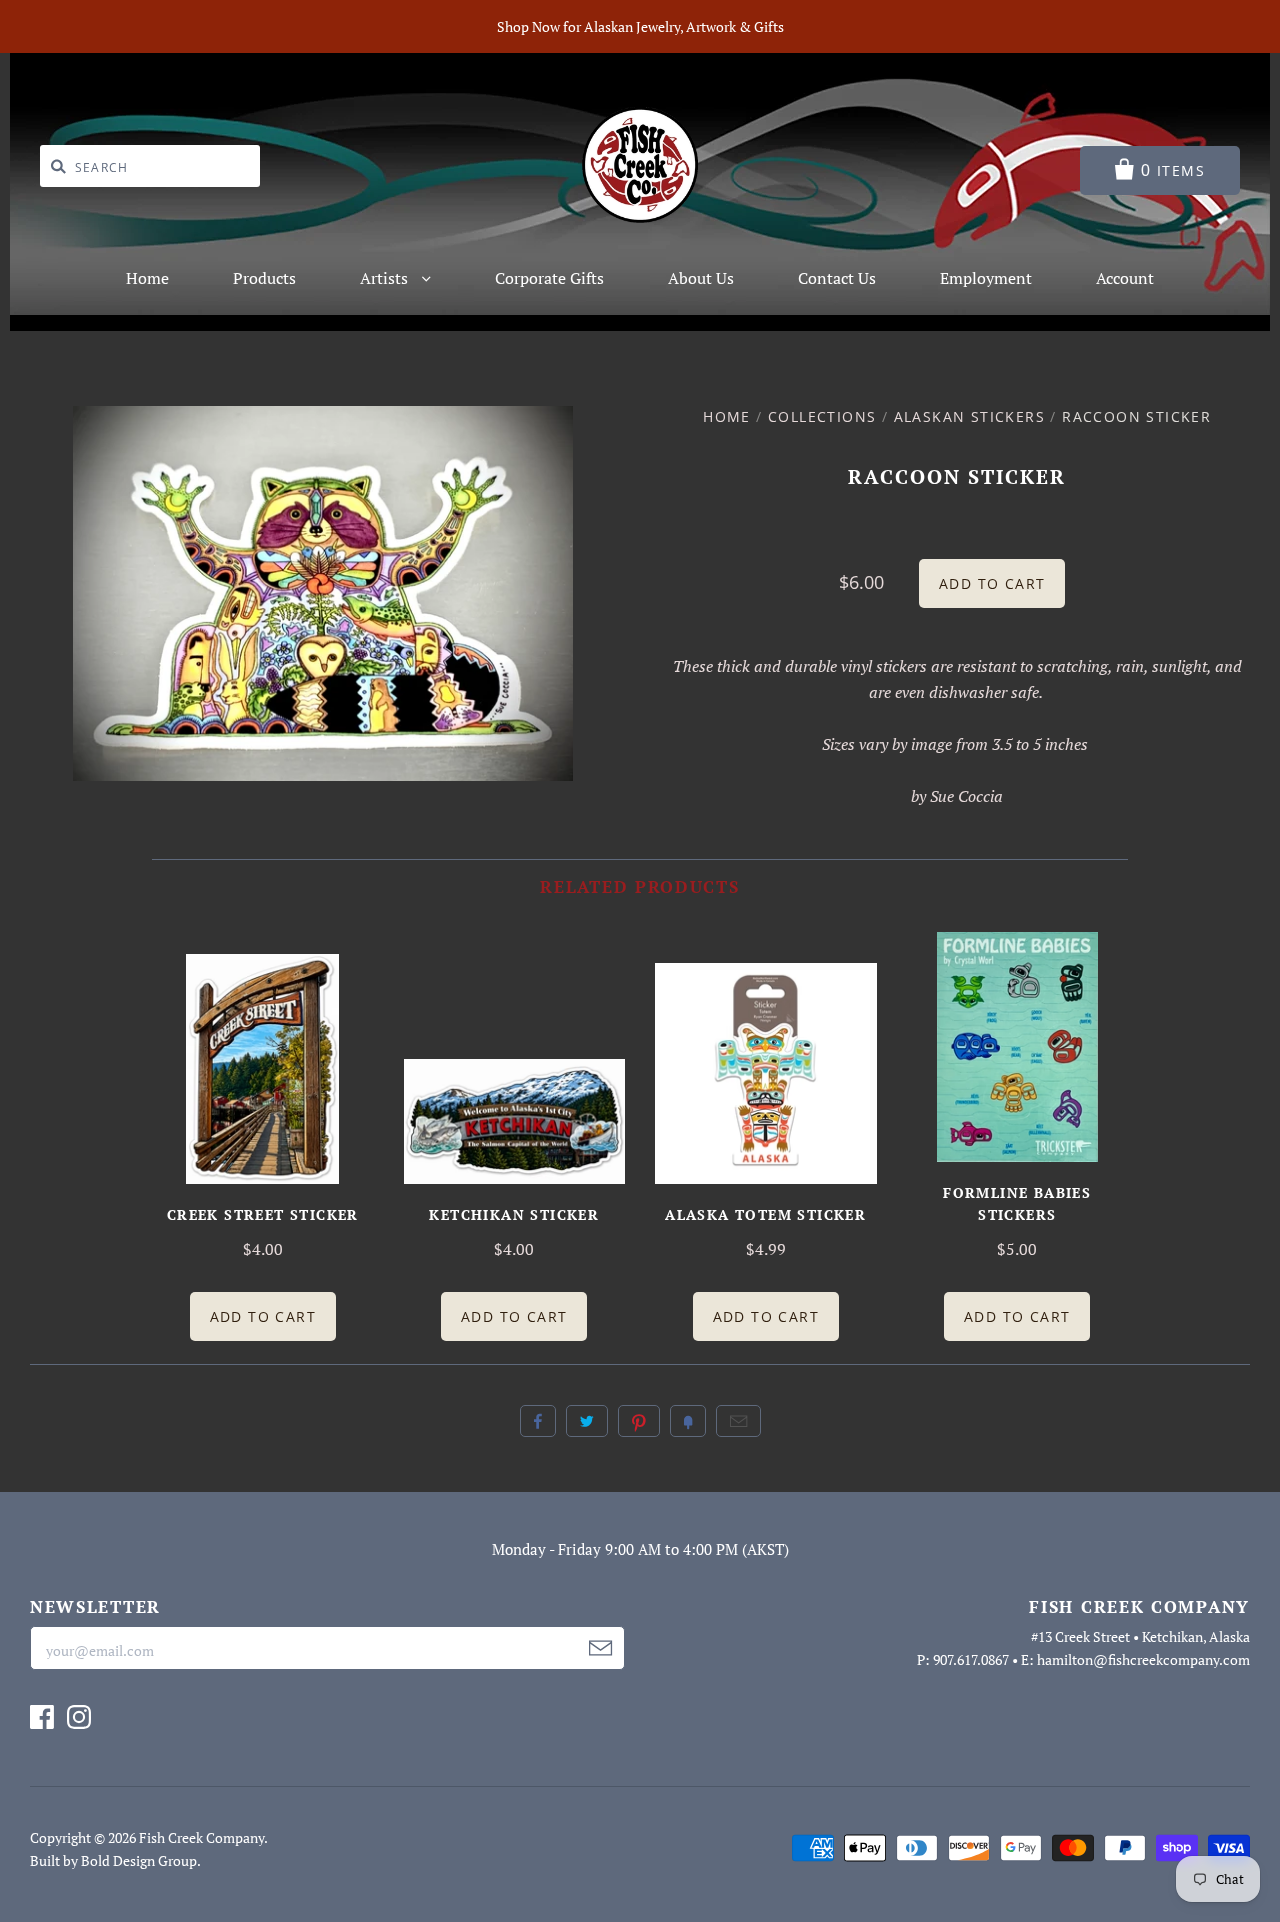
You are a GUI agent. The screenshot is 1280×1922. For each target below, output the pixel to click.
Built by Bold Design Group (113, 1860)
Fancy (688, 1421)
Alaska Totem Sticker (765, 1214)
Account (1125, 278)
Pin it (639, 1421)
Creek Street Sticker (263, 1214)
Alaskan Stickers (969, 416)
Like (538, 1421)
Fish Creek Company (201, 1837)
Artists (386, 278)
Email (738, 1421)
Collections (822, 416)
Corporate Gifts (549, 278)
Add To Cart (263, 1316)
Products (264, 278)
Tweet (587, 1421)
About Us (701, 278)
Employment (986, 278)
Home (147, 278)
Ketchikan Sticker (514, 1214)
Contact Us (837, 278)
